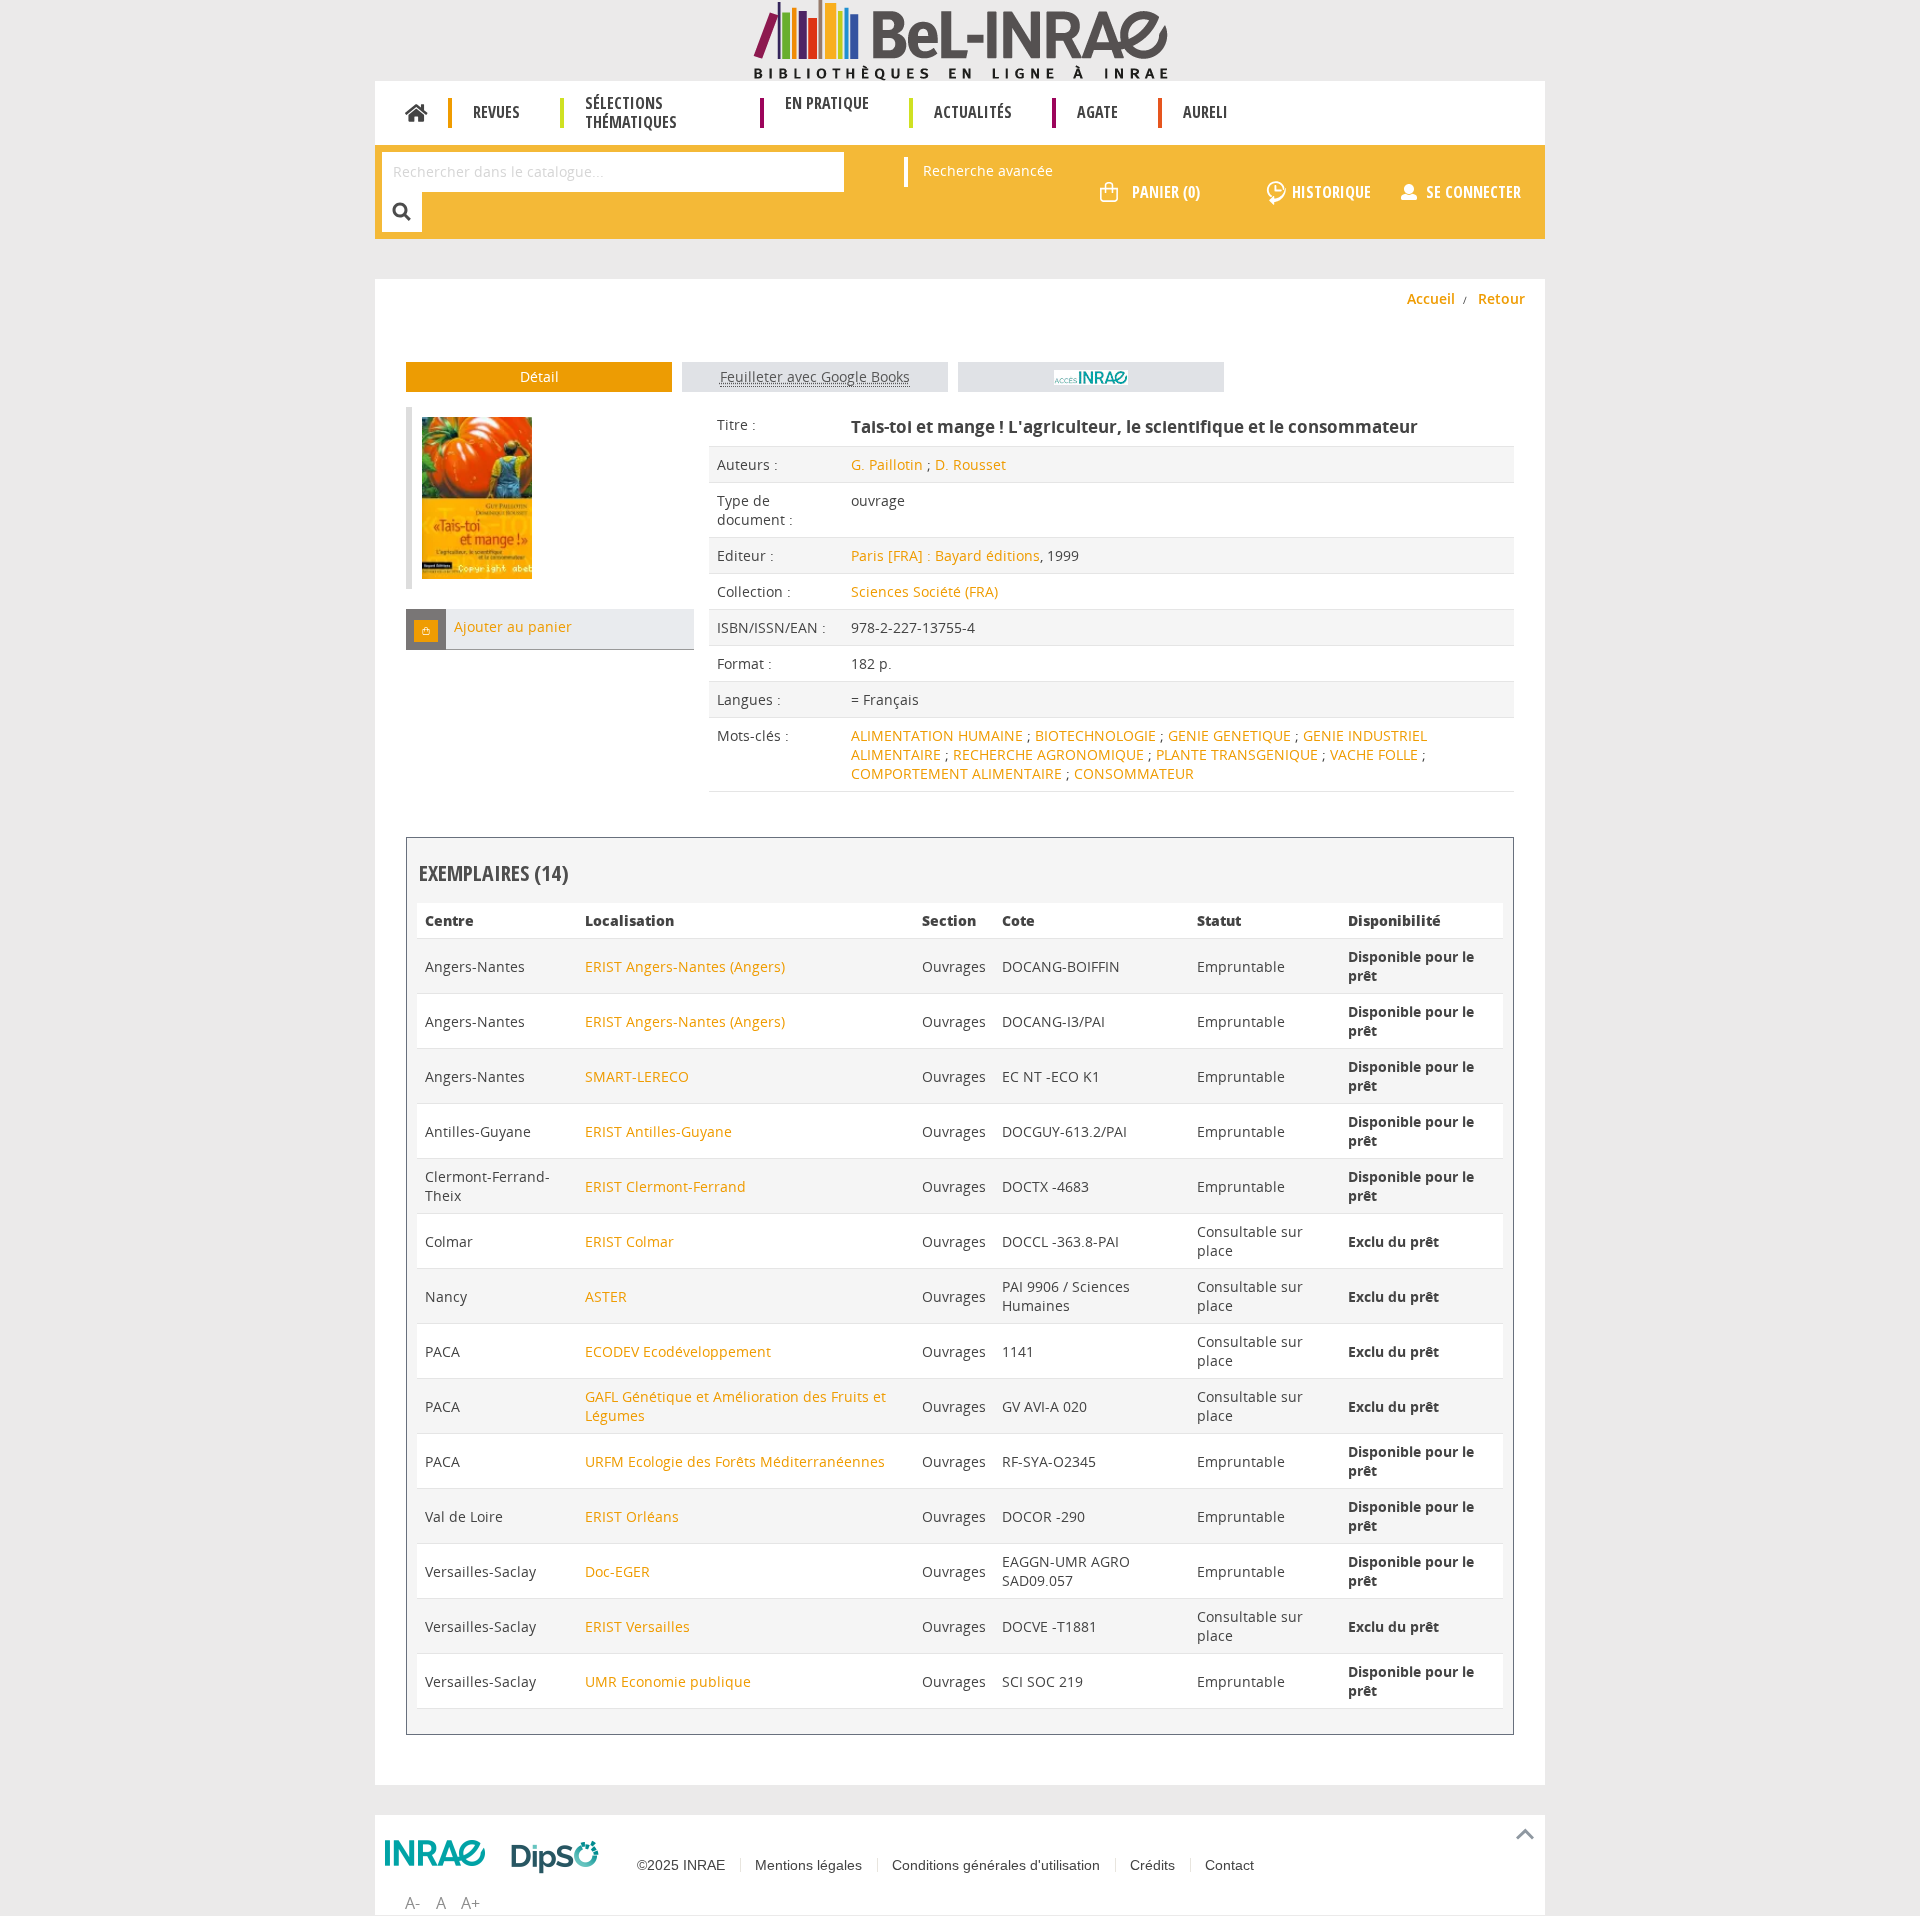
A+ (470, 1903)
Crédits (1152, 1865)
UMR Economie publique (668, 1681)
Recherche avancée (988, 170)
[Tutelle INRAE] (440, 1853)
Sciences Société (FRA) (924, 591)
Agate (1097, 112)
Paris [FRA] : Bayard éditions (945, 555)
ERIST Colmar (629, 1241)
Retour (1501, 298)
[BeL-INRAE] (960, 38)
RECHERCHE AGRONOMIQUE (1050, 754)
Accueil (416, 113)
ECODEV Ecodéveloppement (678, 1351)
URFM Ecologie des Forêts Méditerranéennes (735, 1461)
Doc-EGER (617, 1571)
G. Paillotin (887, 464)
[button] (426, 629)
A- (412, 1903)
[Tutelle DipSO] (560, 1857)
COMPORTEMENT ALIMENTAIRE (958, 773)
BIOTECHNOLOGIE (1097, 735)
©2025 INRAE (681, 1865)
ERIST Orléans (632, 1516)
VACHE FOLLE (1376, 754)
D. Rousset (970, 464)
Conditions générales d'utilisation (996, 1865)
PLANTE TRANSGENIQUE (1239, 754)
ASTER (606, 1296)
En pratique (827, 103)
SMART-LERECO (637, 1076)
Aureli (1205, 112)
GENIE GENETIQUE (1231, 735)
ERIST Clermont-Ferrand (665, 1186)
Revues (496, 112)
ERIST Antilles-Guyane (658, 1131)
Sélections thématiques (631, 112)
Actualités (973, 112)
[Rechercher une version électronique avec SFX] (1091, 377)
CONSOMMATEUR (1134, 773)
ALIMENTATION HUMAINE (939, 735)
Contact (1229, 1865)
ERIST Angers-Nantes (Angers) (685, 966)
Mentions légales (808, 1865)
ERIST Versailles (637, 1626)
